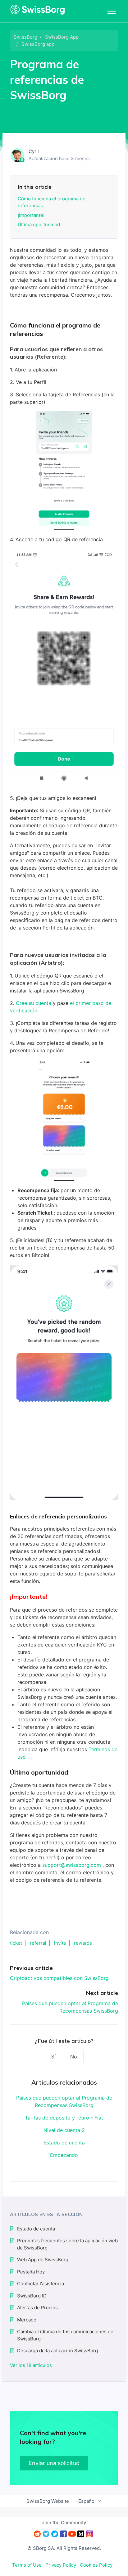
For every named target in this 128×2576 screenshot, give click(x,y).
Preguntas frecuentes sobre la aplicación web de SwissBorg (67, 2244)
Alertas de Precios (37, 2308)
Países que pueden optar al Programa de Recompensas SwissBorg (64, 2101)
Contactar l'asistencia (41, 2284)
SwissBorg (25, 37)
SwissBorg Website (48, 2501)
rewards (83, 1943)
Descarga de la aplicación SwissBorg (57, 2351)
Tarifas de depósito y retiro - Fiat (64, 2118)
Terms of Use (27, 2565)
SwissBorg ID (32, 2296)
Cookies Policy (96, 2565)
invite (60, 1943)
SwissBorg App (62, 37)
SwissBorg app (38, 44)
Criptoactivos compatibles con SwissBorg (59, 1978)
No (74, 2057)
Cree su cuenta (34, 1003)
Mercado (27, 2320)
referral (38, 1943)
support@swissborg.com (72, 1865)
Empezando (64, 2155)
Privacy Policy (61, 2565)
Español (88, 2501)
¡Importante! (31, 215)
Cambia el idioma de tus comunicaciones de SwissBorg (65, 2335)
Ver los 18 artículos (31, 2365)
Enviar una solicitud (54, 2463)
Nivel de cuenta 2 (64, 2130)
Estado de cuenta (64, 2143)
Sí (53, 2057)
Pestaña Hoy (31, 2272)
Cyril (34, 151)
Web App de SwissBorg (43, 2260)
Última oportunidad (39, 225)
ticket (16, 1943)
